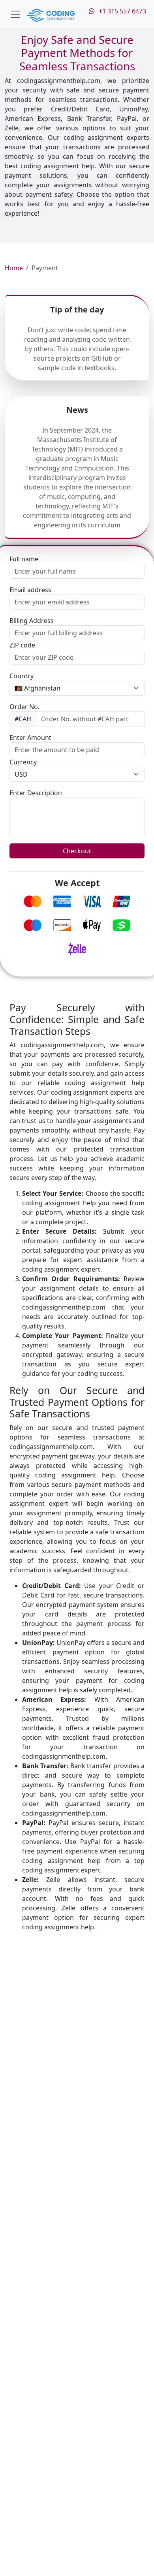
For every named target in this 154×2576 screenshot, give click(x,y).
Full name (24, 559)
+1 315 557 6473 (121, 11)
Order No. (24, 707)
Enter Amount (30, 738)
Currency (23, 762)
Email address (30, 590)
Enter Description (36, 793)
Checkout (77, 851)
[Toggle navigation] (15, 14)
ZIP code (22, 645)
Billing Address (32, 621)
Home (14, 268)
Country (22, 676)
